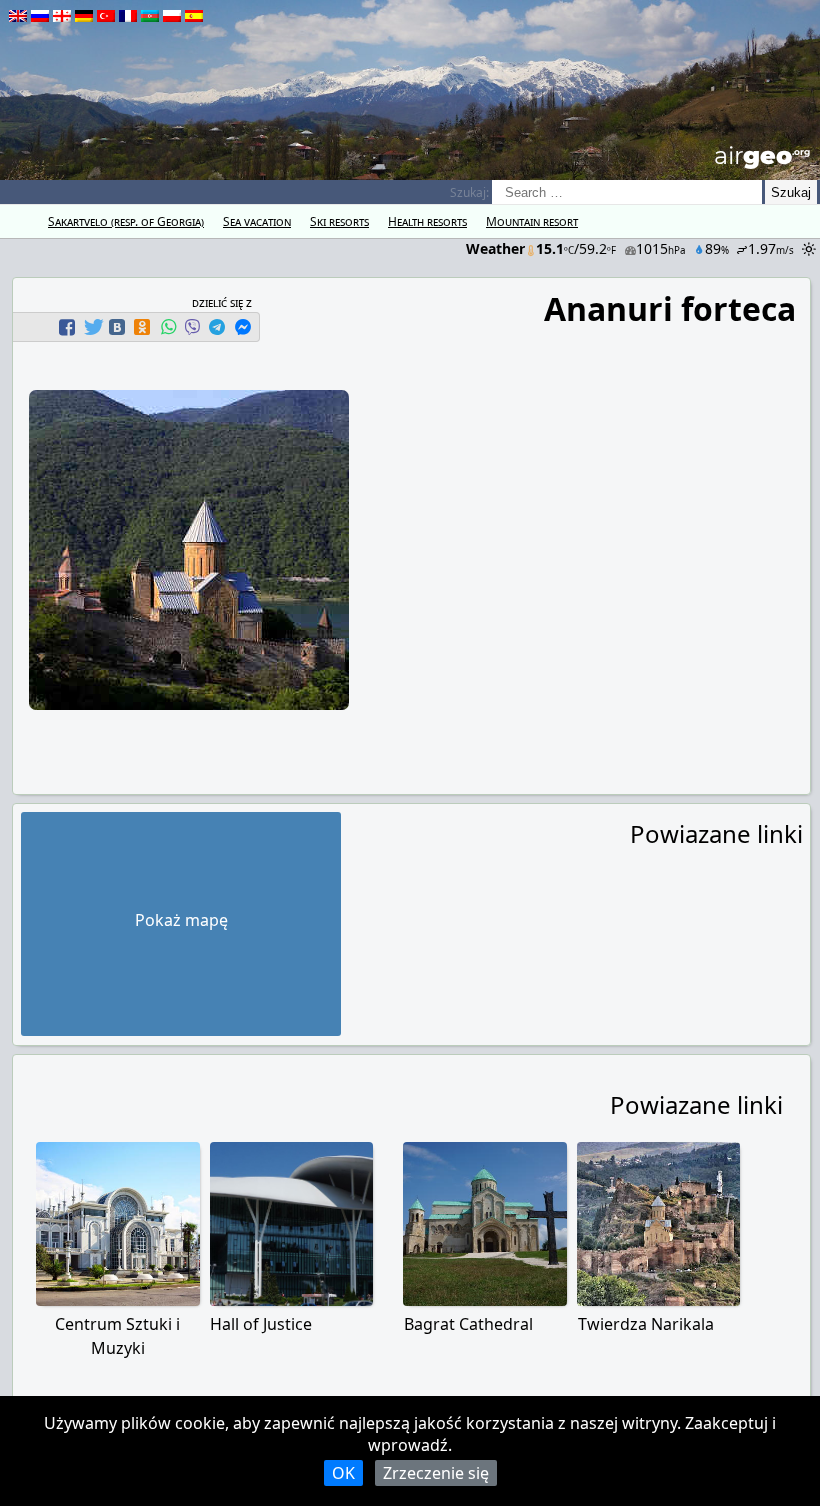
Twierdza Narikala (646, 1324)
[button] (69, 327)
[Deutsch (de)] (84, 16)
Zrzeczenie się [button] (436, 1473)
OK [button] (343, 1473)
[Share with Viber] (192, 327)
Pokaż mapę (181, 920)
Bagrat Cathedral (468, 1324)
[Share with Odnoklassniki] (142, 327)
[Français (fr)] (128, 16)
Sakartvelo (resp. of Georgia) (126, 221)
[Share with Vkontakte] (117, 327)
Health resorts (427, 221)
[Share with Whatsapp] (168, 327)
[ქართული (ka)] (62, 16)
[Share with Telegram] (217, 327)
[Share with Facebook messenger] (243, 327)
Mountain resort (532, 221)
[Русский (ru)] (40, 16)
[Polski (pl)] (172, 16)
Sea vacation (257, 221)
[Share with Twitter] (92, 327)
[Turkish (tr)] (106, 16)
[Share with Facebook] (67, 327)
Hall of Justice (261, 1324)
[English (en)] (18, 16)
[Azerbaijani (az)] (150, 16)
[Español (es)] (194, 16)
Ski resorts (339, 221)
